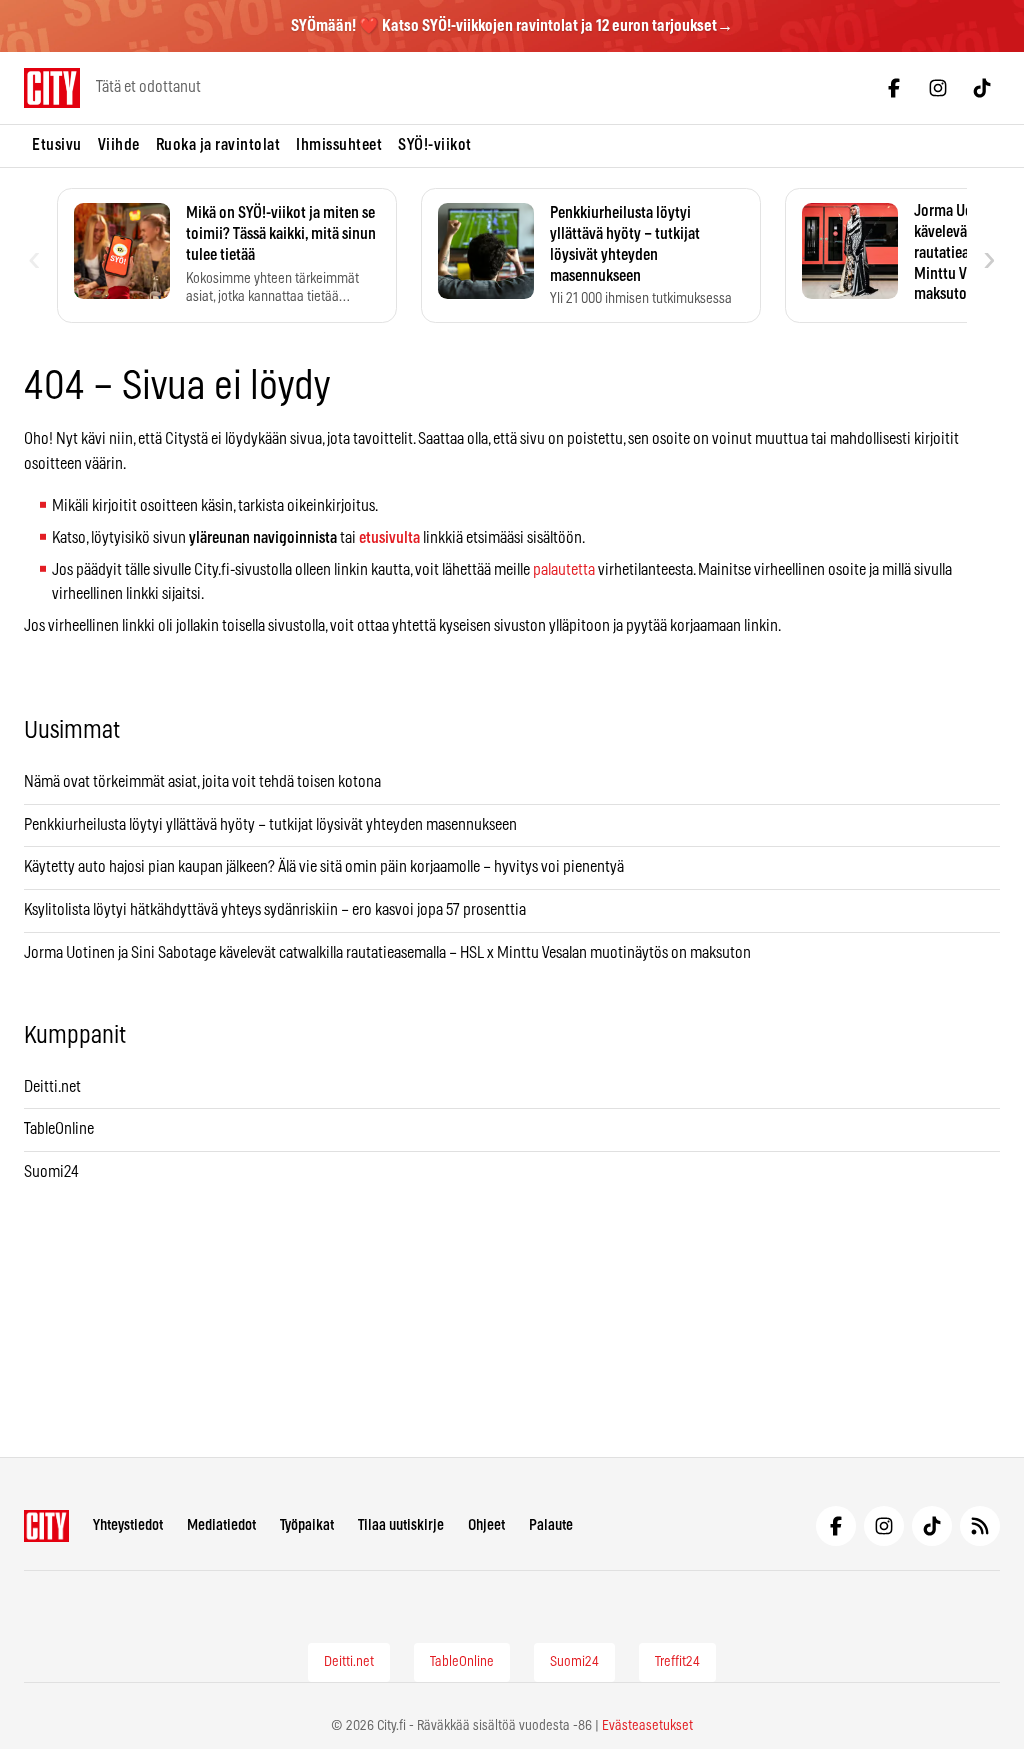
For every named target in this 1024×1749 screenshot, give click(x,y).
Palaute (551, 1525)
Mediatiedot (221, 1525)
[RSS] (980, 1526)
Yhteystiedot (128, 1525)
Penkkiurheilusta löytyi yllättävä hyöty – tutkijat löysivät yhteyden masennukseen (270, 825)
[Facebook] (894, 88)
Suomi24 (51, 1172)
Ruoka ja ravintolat (218, 145)
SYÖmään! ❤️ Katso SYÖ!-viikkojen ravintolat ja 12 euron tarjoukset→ (512, 26)
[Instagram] (938, 88)
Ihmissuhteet (339, 145)
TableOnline (59, 1129)
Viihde (119, 145)
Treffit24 (677, 1662)
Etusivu (57, 145)
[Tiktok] (982, 88)
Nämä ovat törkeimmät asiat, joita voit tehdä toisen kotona (202, 782)
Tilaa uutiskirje (401, 1525)
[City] (46, 1526)
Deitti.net (52, 1087)
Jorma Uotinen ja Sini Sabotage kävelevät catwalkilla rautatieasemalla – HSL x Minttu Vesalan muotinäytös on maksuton (387, 953)
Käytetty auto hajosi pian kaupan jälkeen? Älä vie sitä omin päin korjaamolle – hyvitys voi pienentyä (324, 867)
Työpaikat (307, 1525)
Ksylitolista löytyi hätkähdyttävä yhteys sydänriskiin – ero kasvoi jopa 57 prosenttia (275, 910)
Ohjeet (486, 1525)
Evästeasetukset (647, 1726)
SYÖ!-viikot (435, 145)
